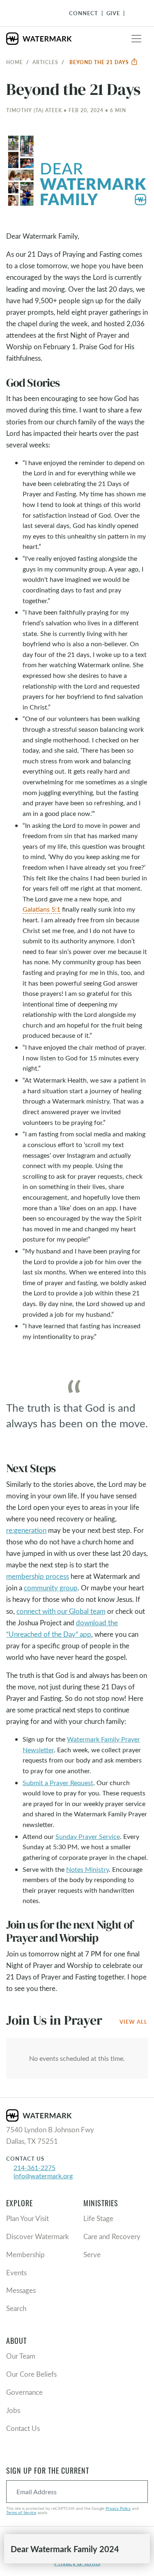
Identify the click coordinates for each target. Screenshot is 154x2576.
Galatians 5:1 (41, 909)
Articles (45, 62)
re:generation (26, 1530)
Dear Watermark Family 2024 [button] (65, 2549)
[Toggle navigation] (136, 39)
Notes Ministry (87, 1869)
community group (51, 1588)
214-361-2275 (34, 2167)
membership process (38, 1576)
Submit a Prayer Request (58, 1782)
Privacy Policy (118, 2508)
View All (133, 2022)
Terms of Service (21, 2512)
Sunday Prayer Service (88, 1836)
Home (15, 62)
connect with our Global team (61, 1611)
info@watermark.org (43, 2176)
